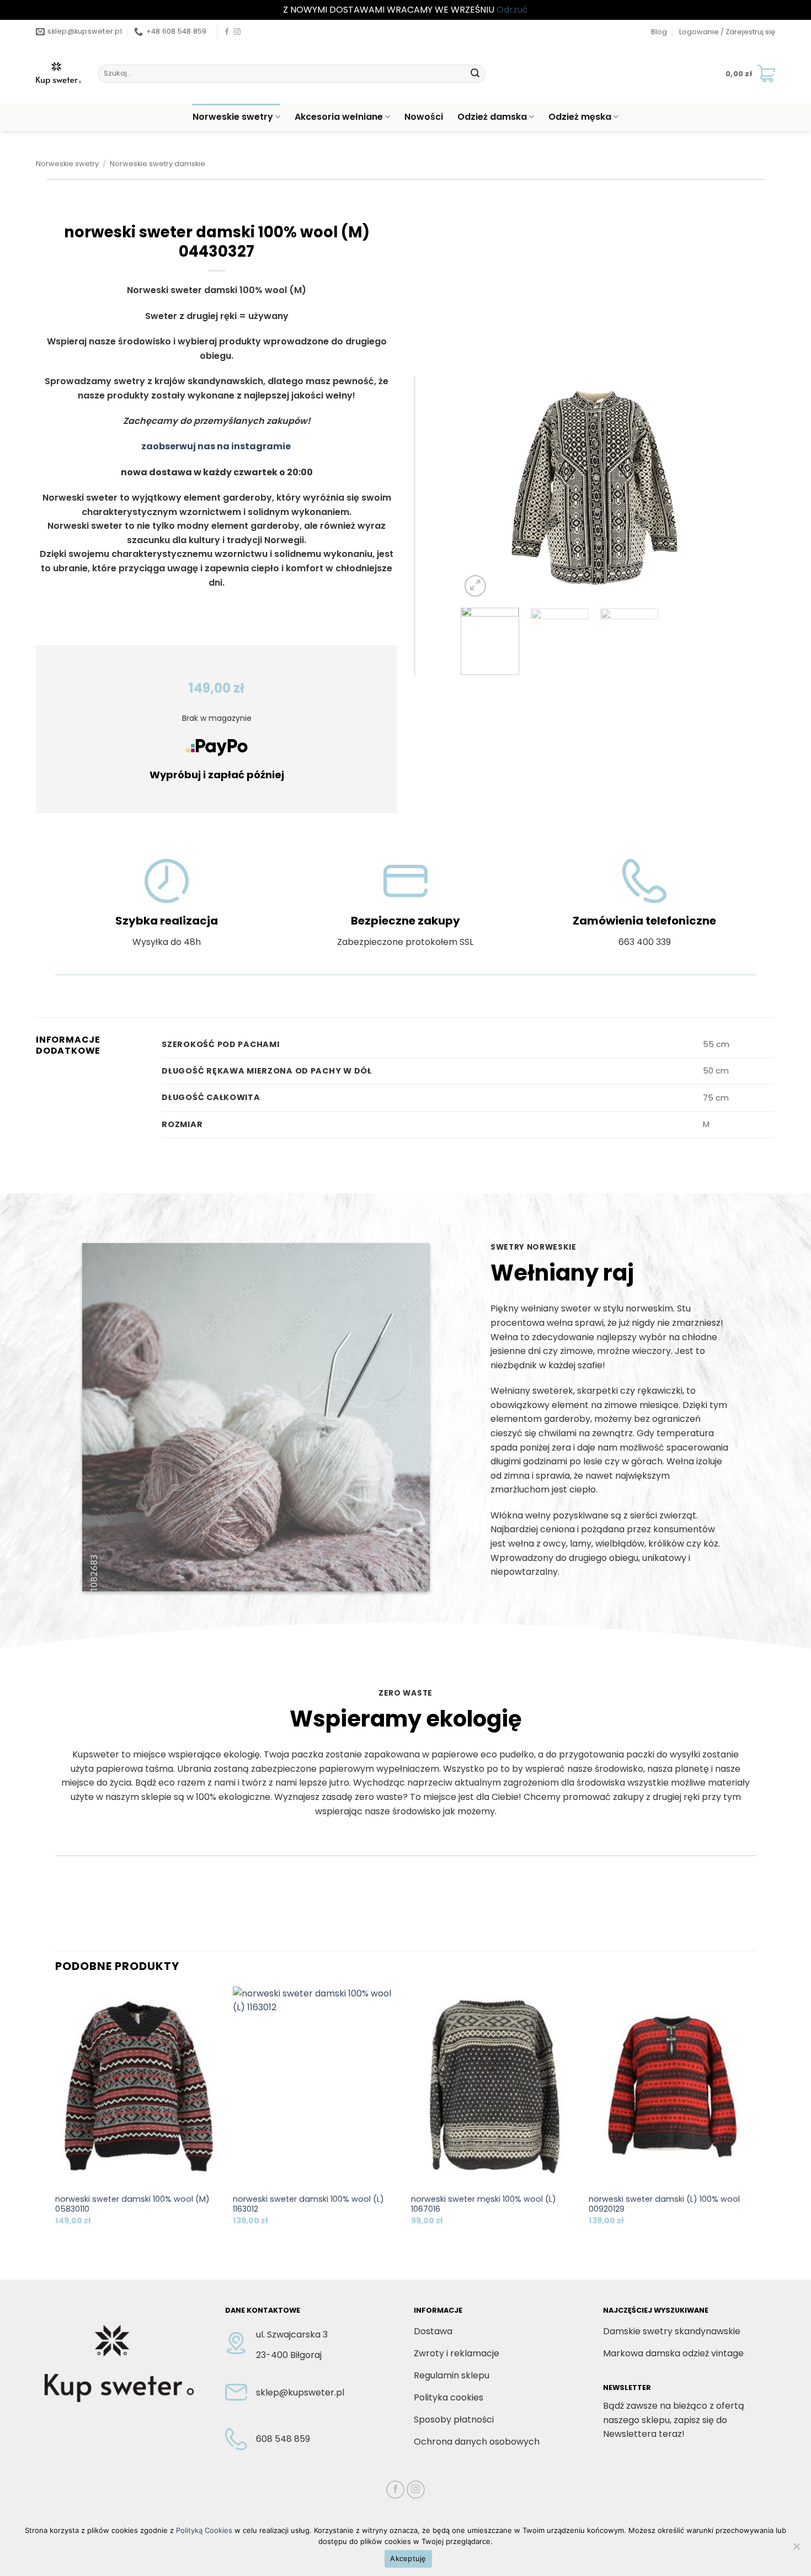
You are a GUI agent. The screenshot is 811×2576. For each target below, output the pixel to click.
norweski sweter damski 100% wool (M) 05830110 (132, 2204)
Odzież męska (580, 117)
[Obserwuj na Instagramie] (237, 32)
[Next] (709, 488)
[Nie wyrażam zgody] (796, 2550)
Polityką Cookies (204, 2530)
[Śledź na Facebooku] (227, 32)
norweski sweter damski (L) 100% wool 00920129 (664, 2204)
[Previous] (480, 488)
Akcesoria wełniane (339, 117)
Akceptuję (408, 2558)
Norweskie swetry (233, 117)
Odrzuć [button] (512, 10)
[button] (727, 32)
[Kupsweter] (58, 73)
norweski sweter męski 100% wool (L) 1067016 (484, 2204)
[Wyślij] (475, 73)
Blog (659, 32)
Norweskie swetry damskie (158, 164)
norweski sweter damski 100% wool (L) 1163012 (308, 2204)
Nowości (424, 117)
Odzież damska (492, 117)
